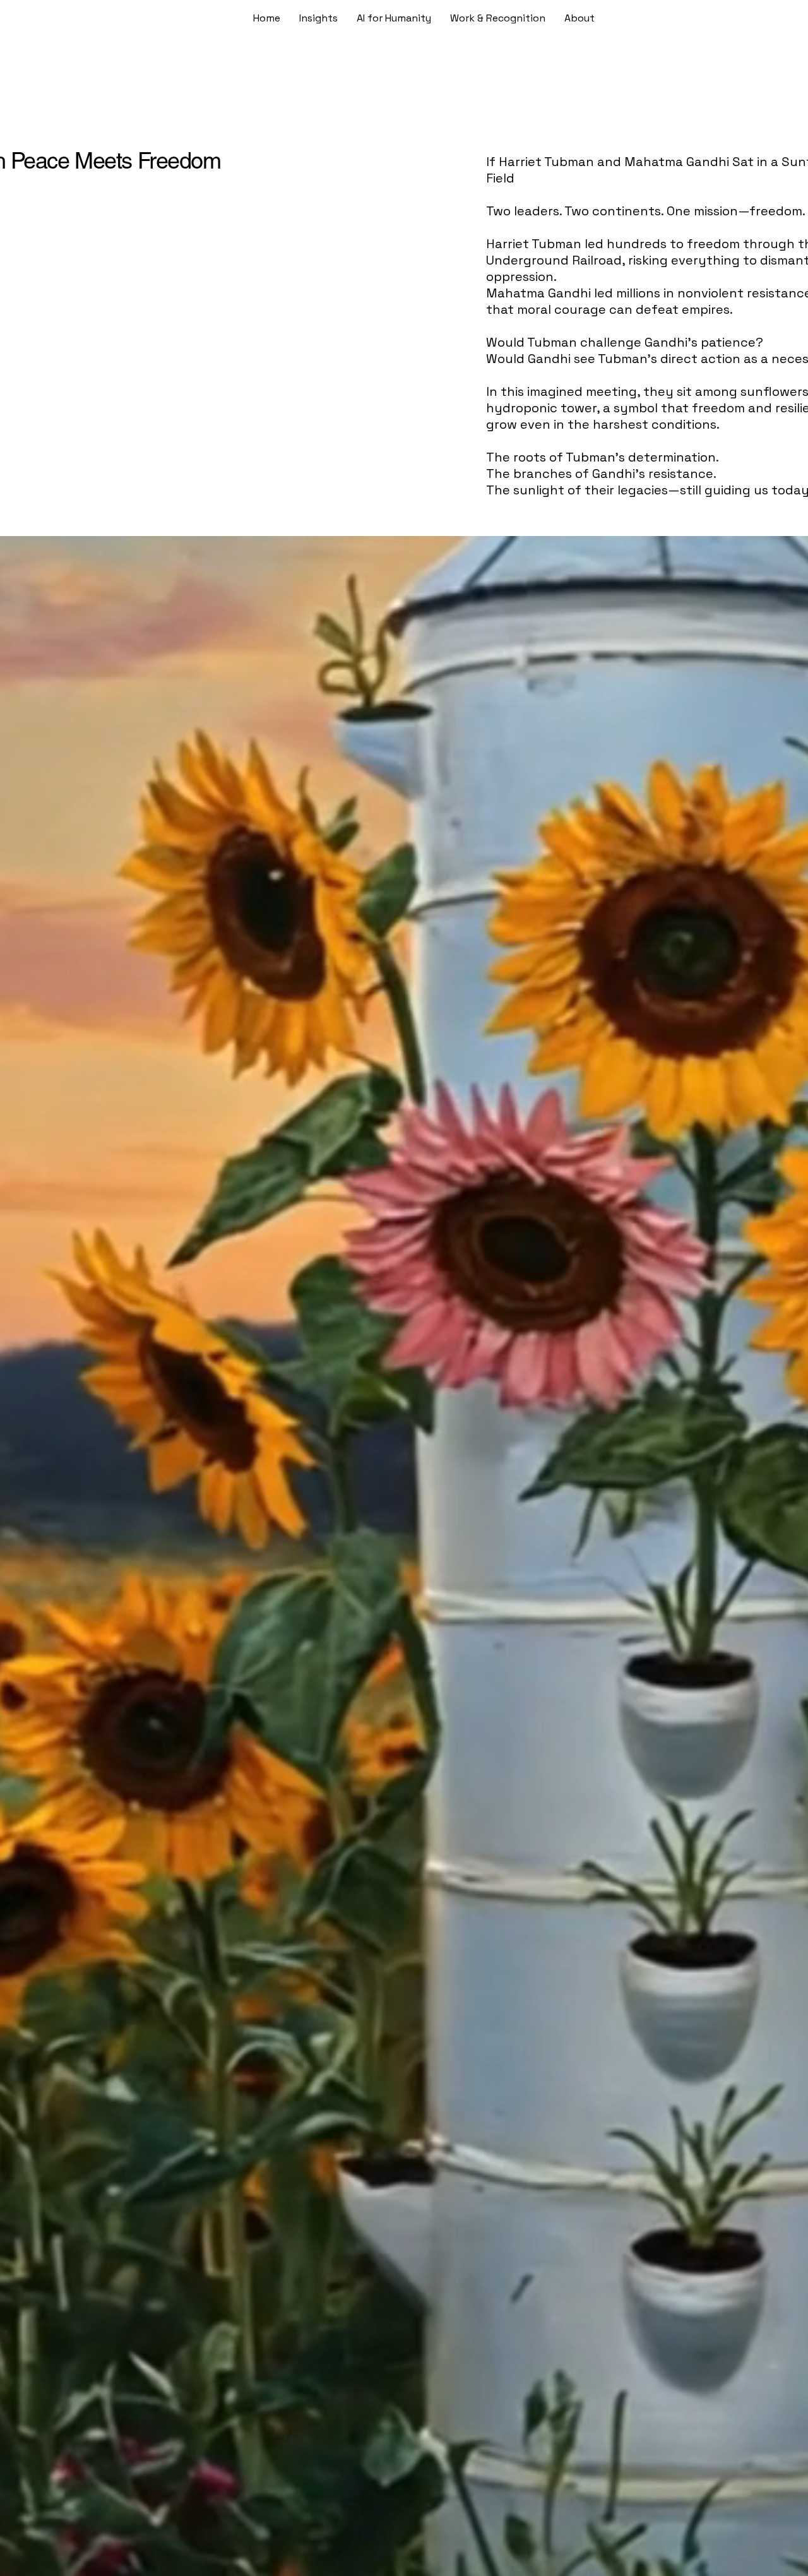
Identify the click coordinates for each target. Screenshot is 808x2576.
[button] (498, 18)
